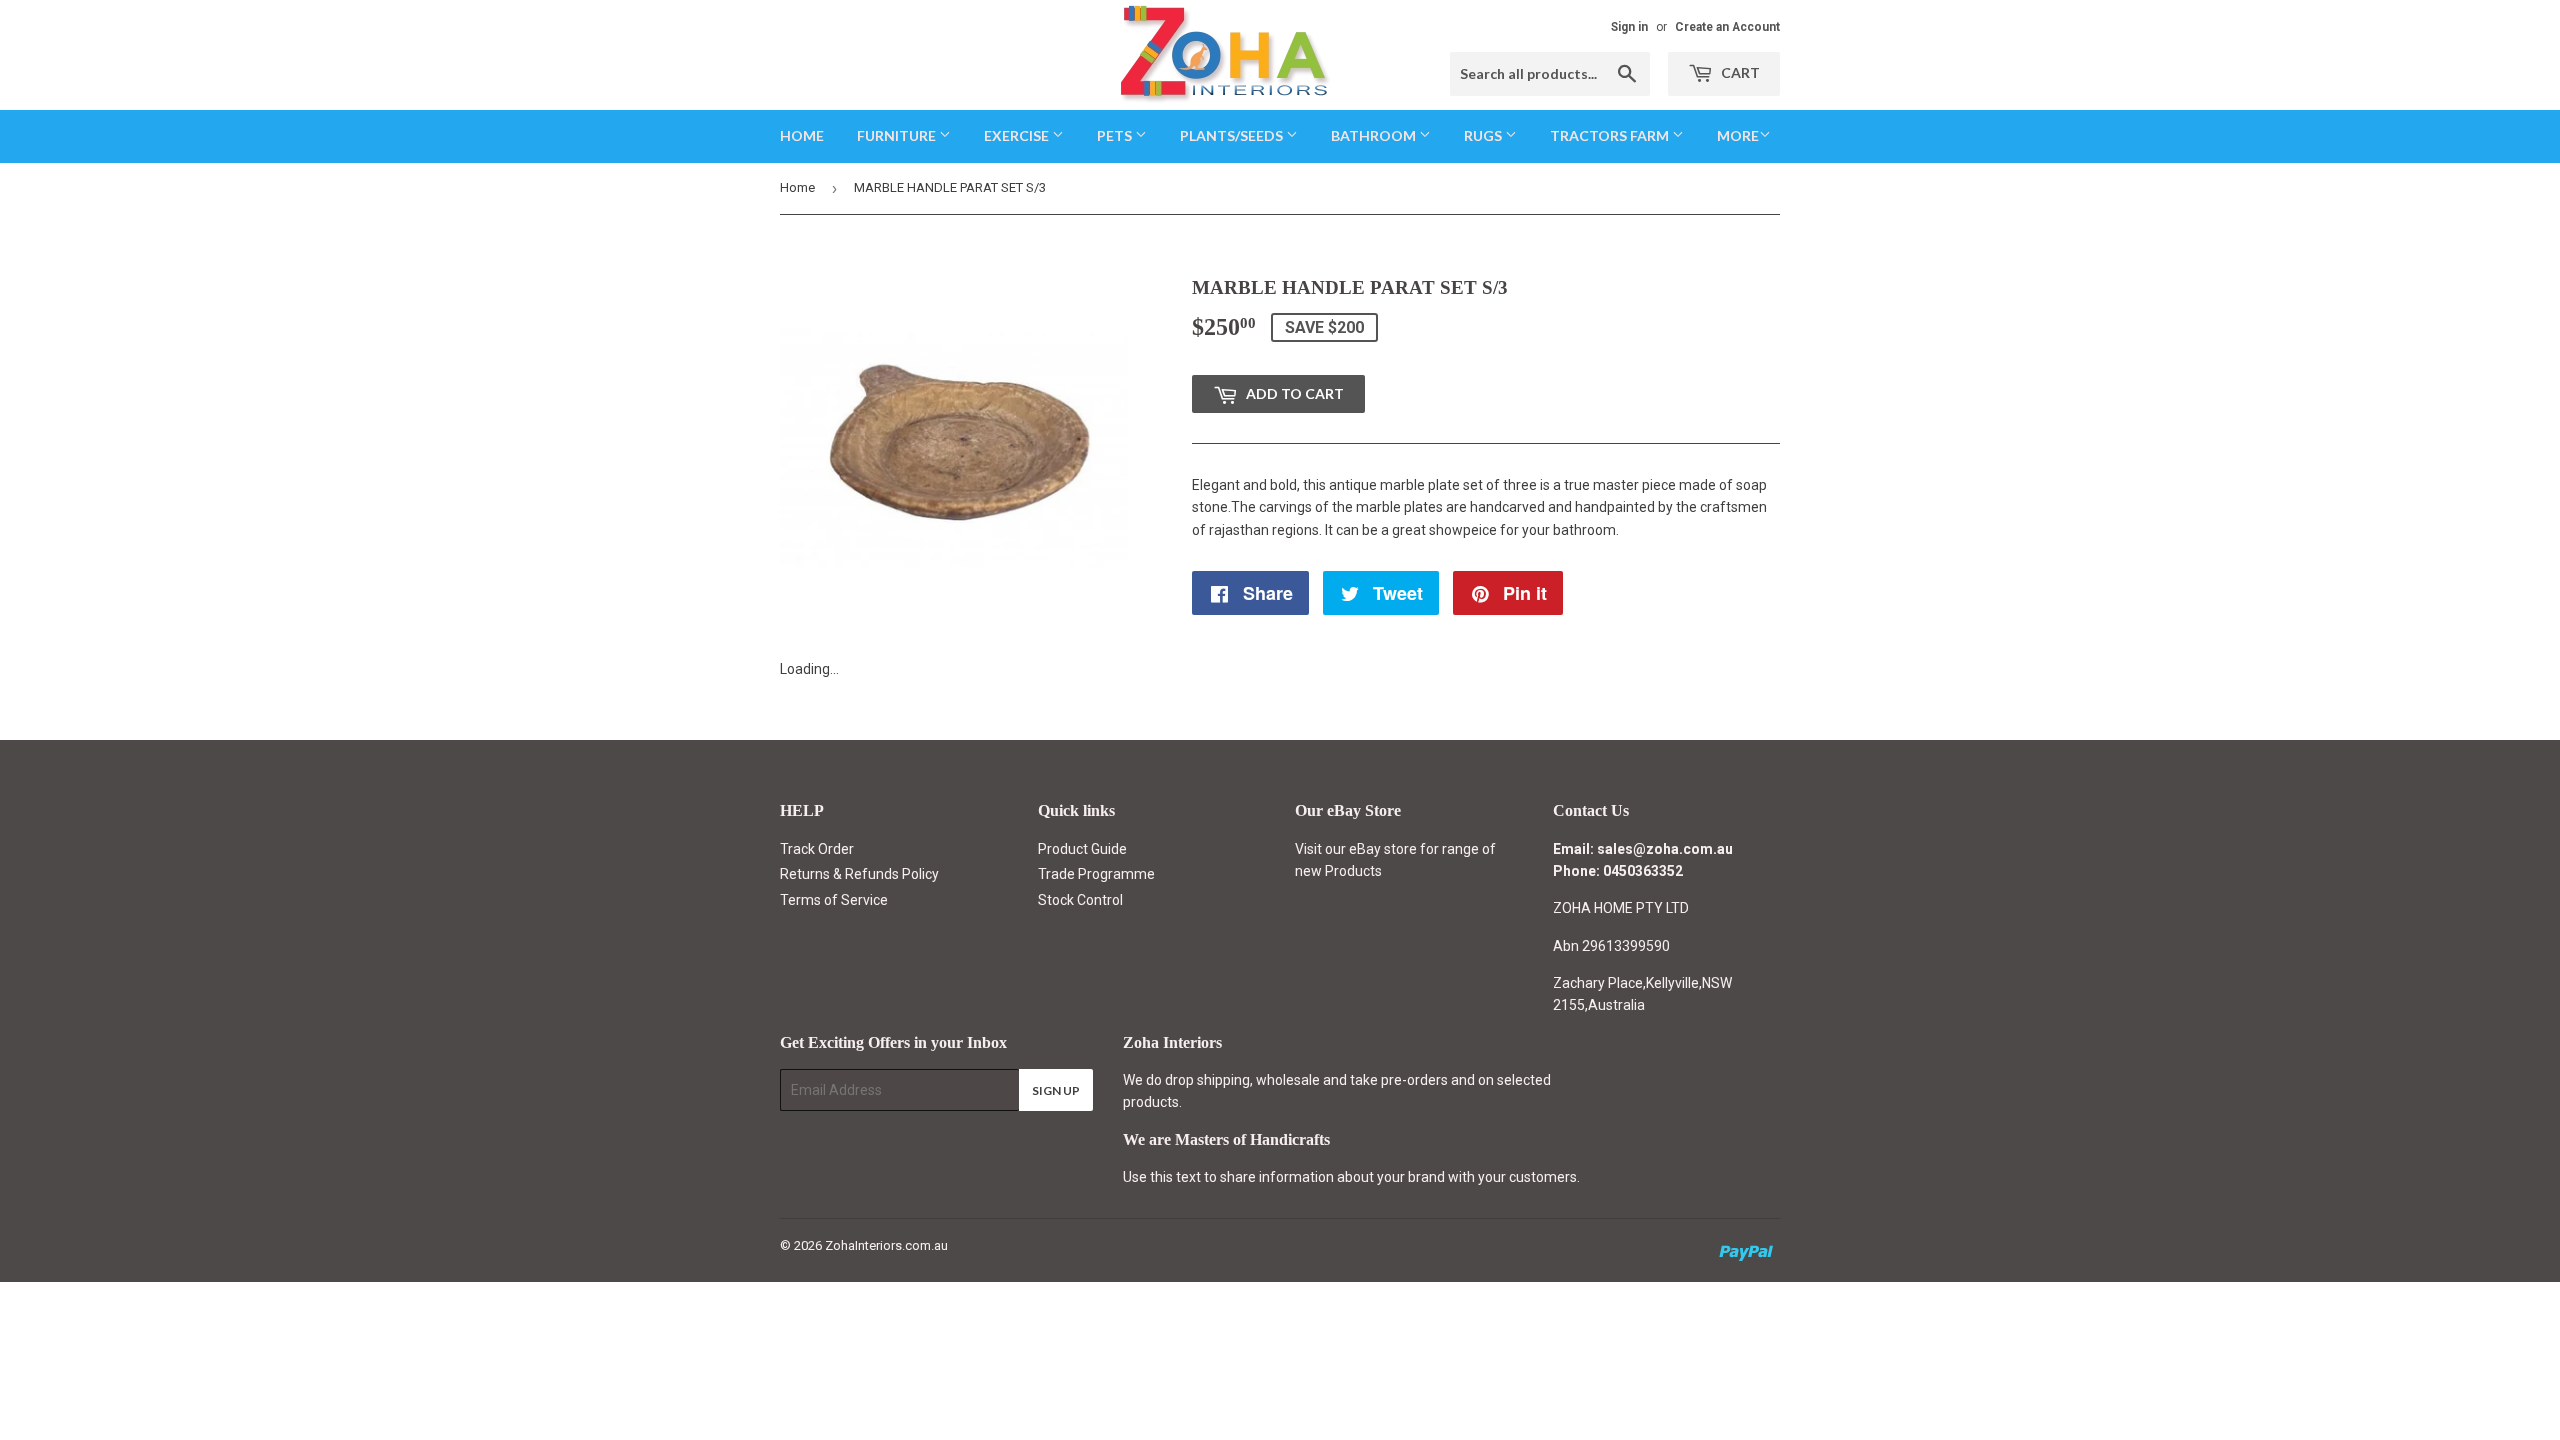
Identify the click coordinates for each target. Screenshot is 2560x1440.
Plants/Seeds (1233, 135)
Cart (1739, 72)
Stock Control (1080, 900)
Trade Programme (1096, 874)
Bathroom (1375, 135)
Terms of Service (834, 900)
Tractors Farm (1611, 135)
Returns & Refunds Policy (859, 874)
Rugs (1484, 135)
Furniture (898, 135)
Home (802, 135)
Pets (1116, 135)
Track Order (817, 849)
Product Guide (1082, 849)
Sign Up (1056, 1090)
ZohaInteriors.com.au (886, 1245)
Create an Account (1727, 27)
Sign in (1629, 27)
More (1738, 135)
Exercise (1018, 135)
